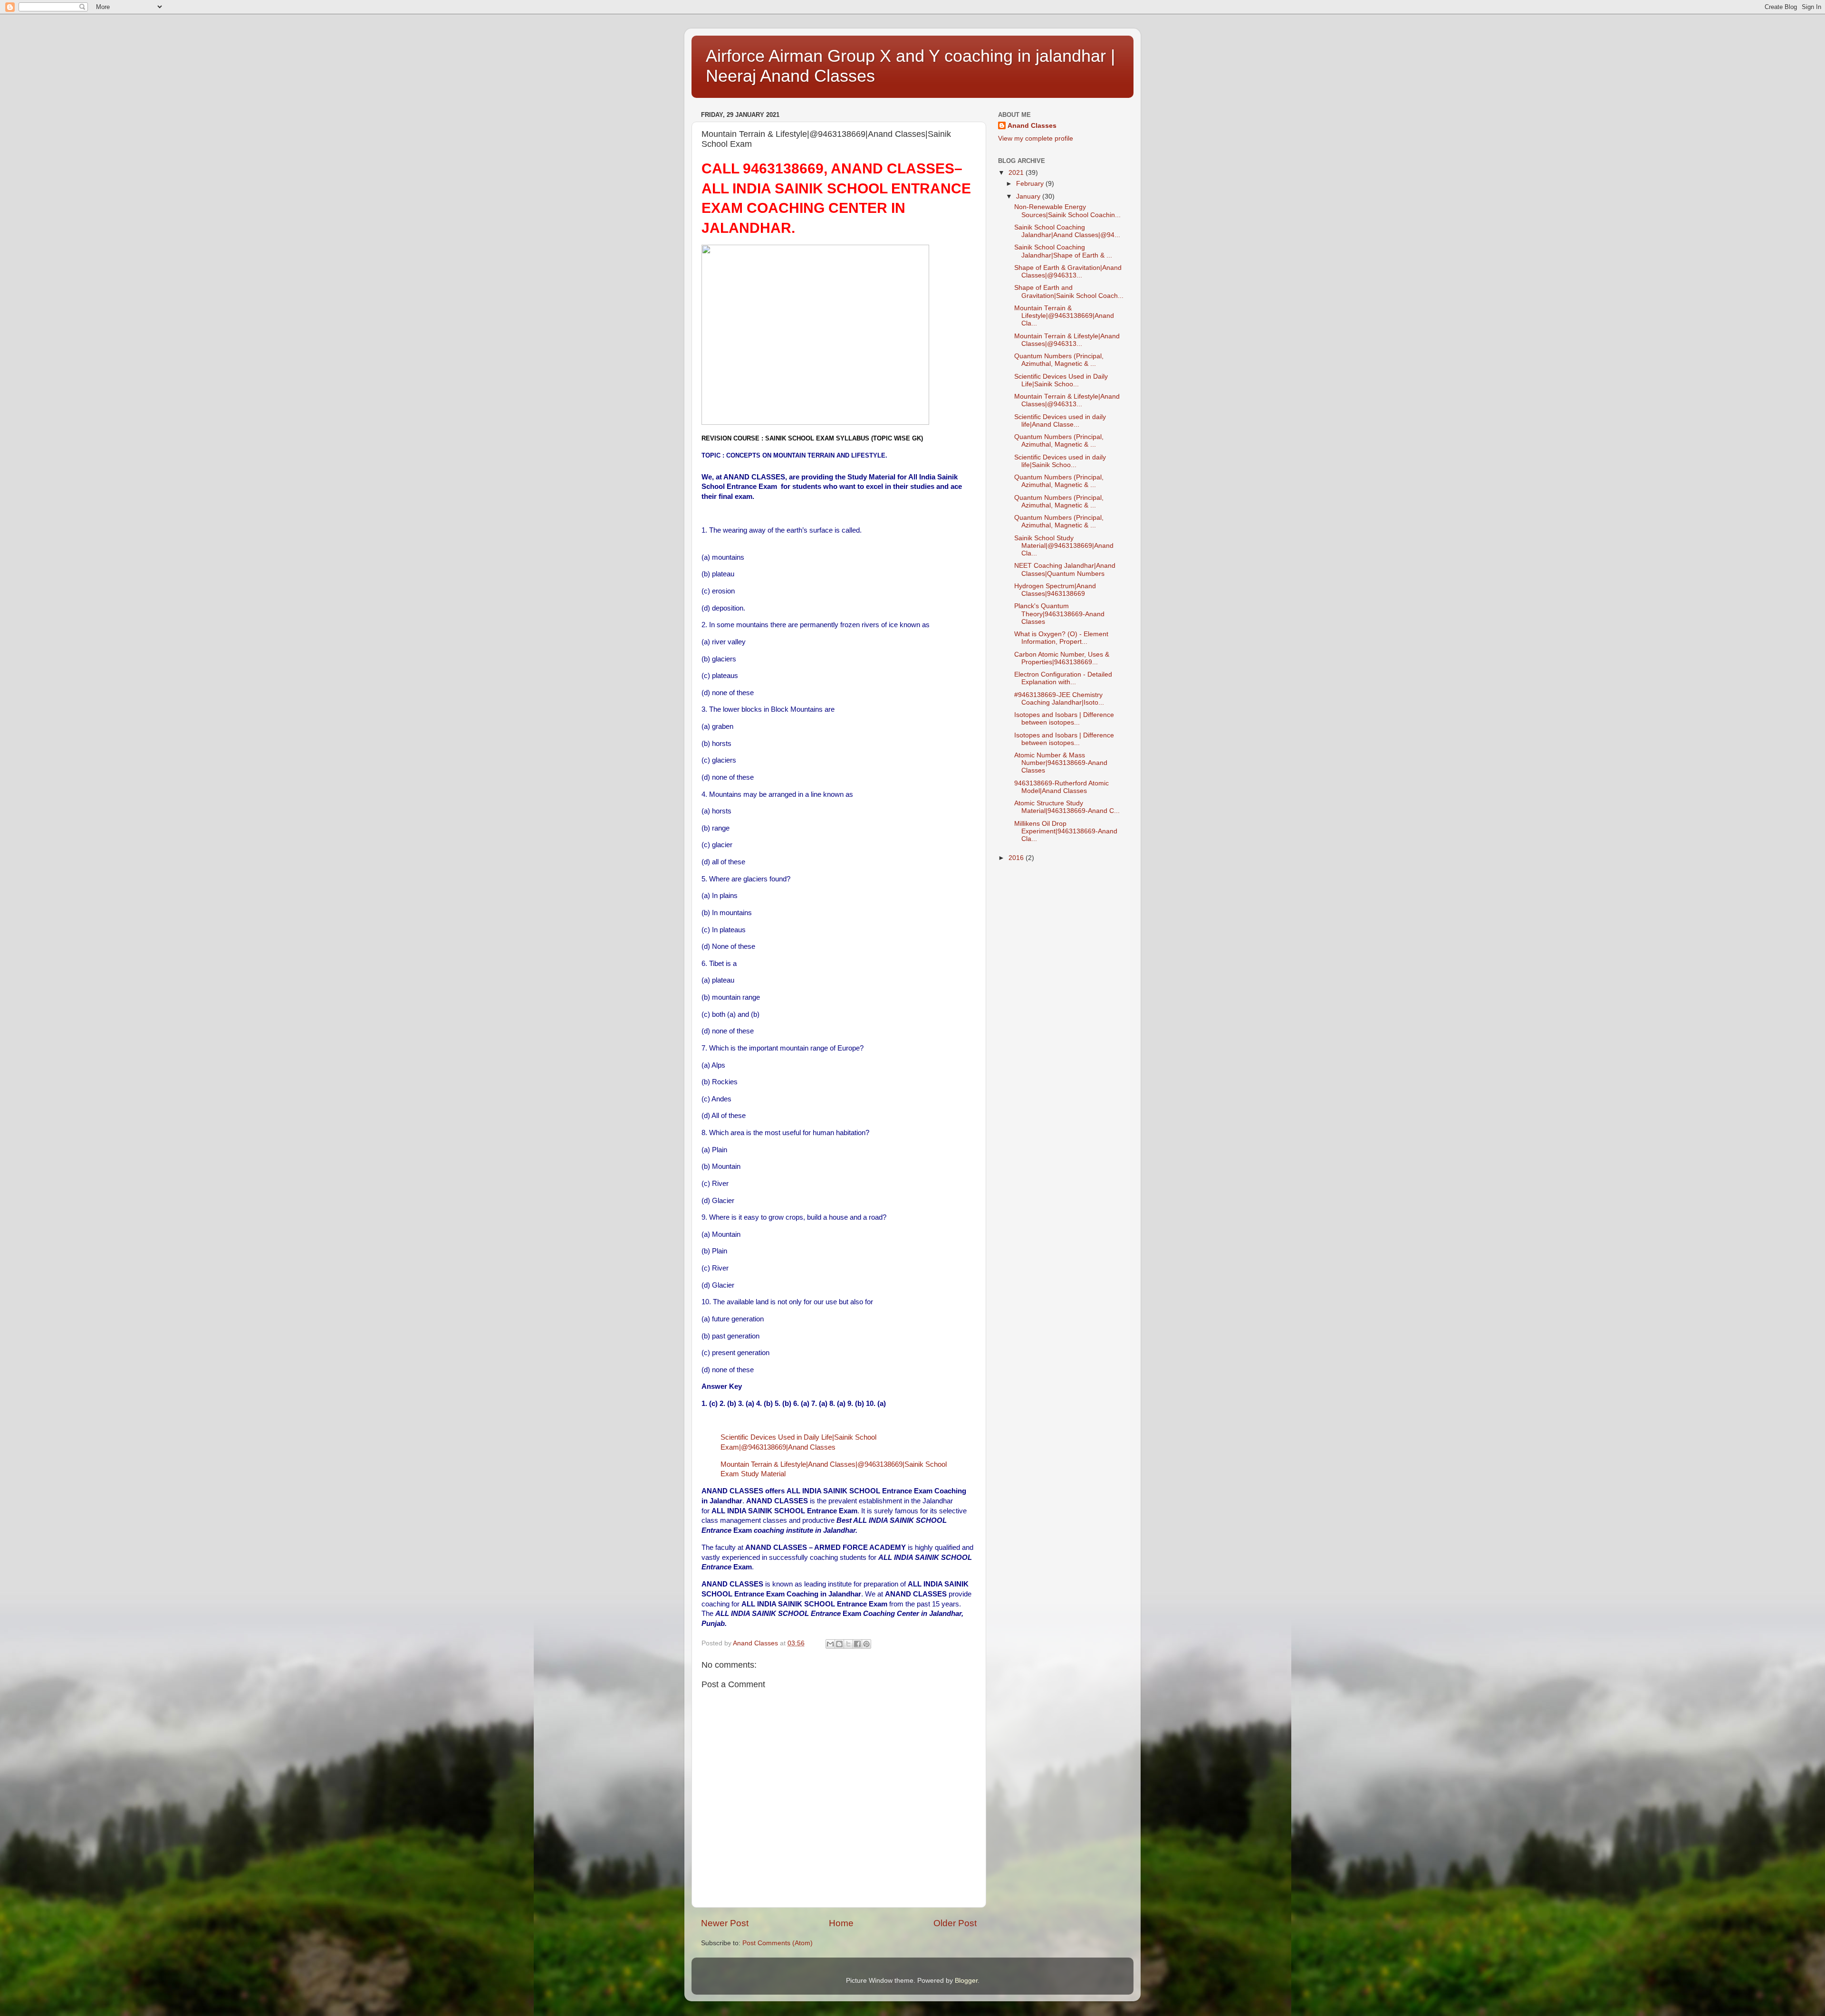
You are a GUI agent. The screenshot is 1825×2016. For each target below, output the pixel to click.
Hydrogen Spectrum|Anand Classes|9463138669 (1055, 590)
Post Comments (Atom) (778, 1943)
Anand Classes (1032, 126)
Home (841, 1923)
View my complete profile (1036, 139)
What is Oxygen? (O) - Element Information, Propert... (1061, 638)
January (1029, 196)
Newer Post (725, 1923)
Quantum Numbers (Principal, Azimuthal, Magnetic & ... (1059, 360)
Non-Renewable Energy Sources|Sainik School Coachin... (1067, 211)
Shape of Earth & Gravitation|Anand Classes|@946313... (1068, 272)
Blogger (966, 1981)
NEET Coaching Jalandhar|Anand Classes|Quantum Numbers (1065, 569)
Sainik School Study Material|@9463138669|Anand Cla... (1064, 546)
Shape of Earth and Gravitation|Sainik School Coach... (1069, 291)
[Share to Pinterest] (866, 1644)
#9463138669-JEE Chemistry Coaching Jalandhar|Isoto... (1059, 699)
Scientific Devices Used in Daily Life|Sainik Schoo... (1061, 380)
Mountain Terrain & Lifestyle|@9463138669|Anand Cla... (1064, 316)
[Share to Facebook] (857, 1644)
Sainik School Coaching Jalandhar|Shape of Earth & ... (1063, 251)
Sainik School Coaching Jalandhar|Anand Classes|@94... (1067, 231)
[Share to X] (848, 1644)
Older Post (955, 1923)
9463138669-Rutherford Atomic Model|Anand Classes (1061, 787)
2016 (1017, 858)
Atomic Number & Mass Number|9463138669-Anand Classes (1061, 763)
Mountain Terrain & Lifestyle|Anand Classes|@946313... (1067, 340)
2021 (1017, 173)
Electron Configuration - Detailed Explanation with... (1063, 678)
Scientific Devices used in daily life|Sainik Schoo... (1060, 461)
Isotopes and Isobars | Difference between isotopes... (1064, 719)
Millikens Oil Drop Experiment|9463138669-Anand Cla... (1066, 831)
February (1031, 184)
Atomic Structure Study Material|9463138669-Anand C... (1067, 807)
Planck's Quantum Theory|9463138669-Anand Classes (1059, 614)
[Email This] (830, 1644)
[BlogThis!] (839, 1644)
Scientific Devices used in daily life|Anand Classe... (1060, 421)
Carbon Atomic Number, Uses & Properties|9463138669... (1062, 658)
